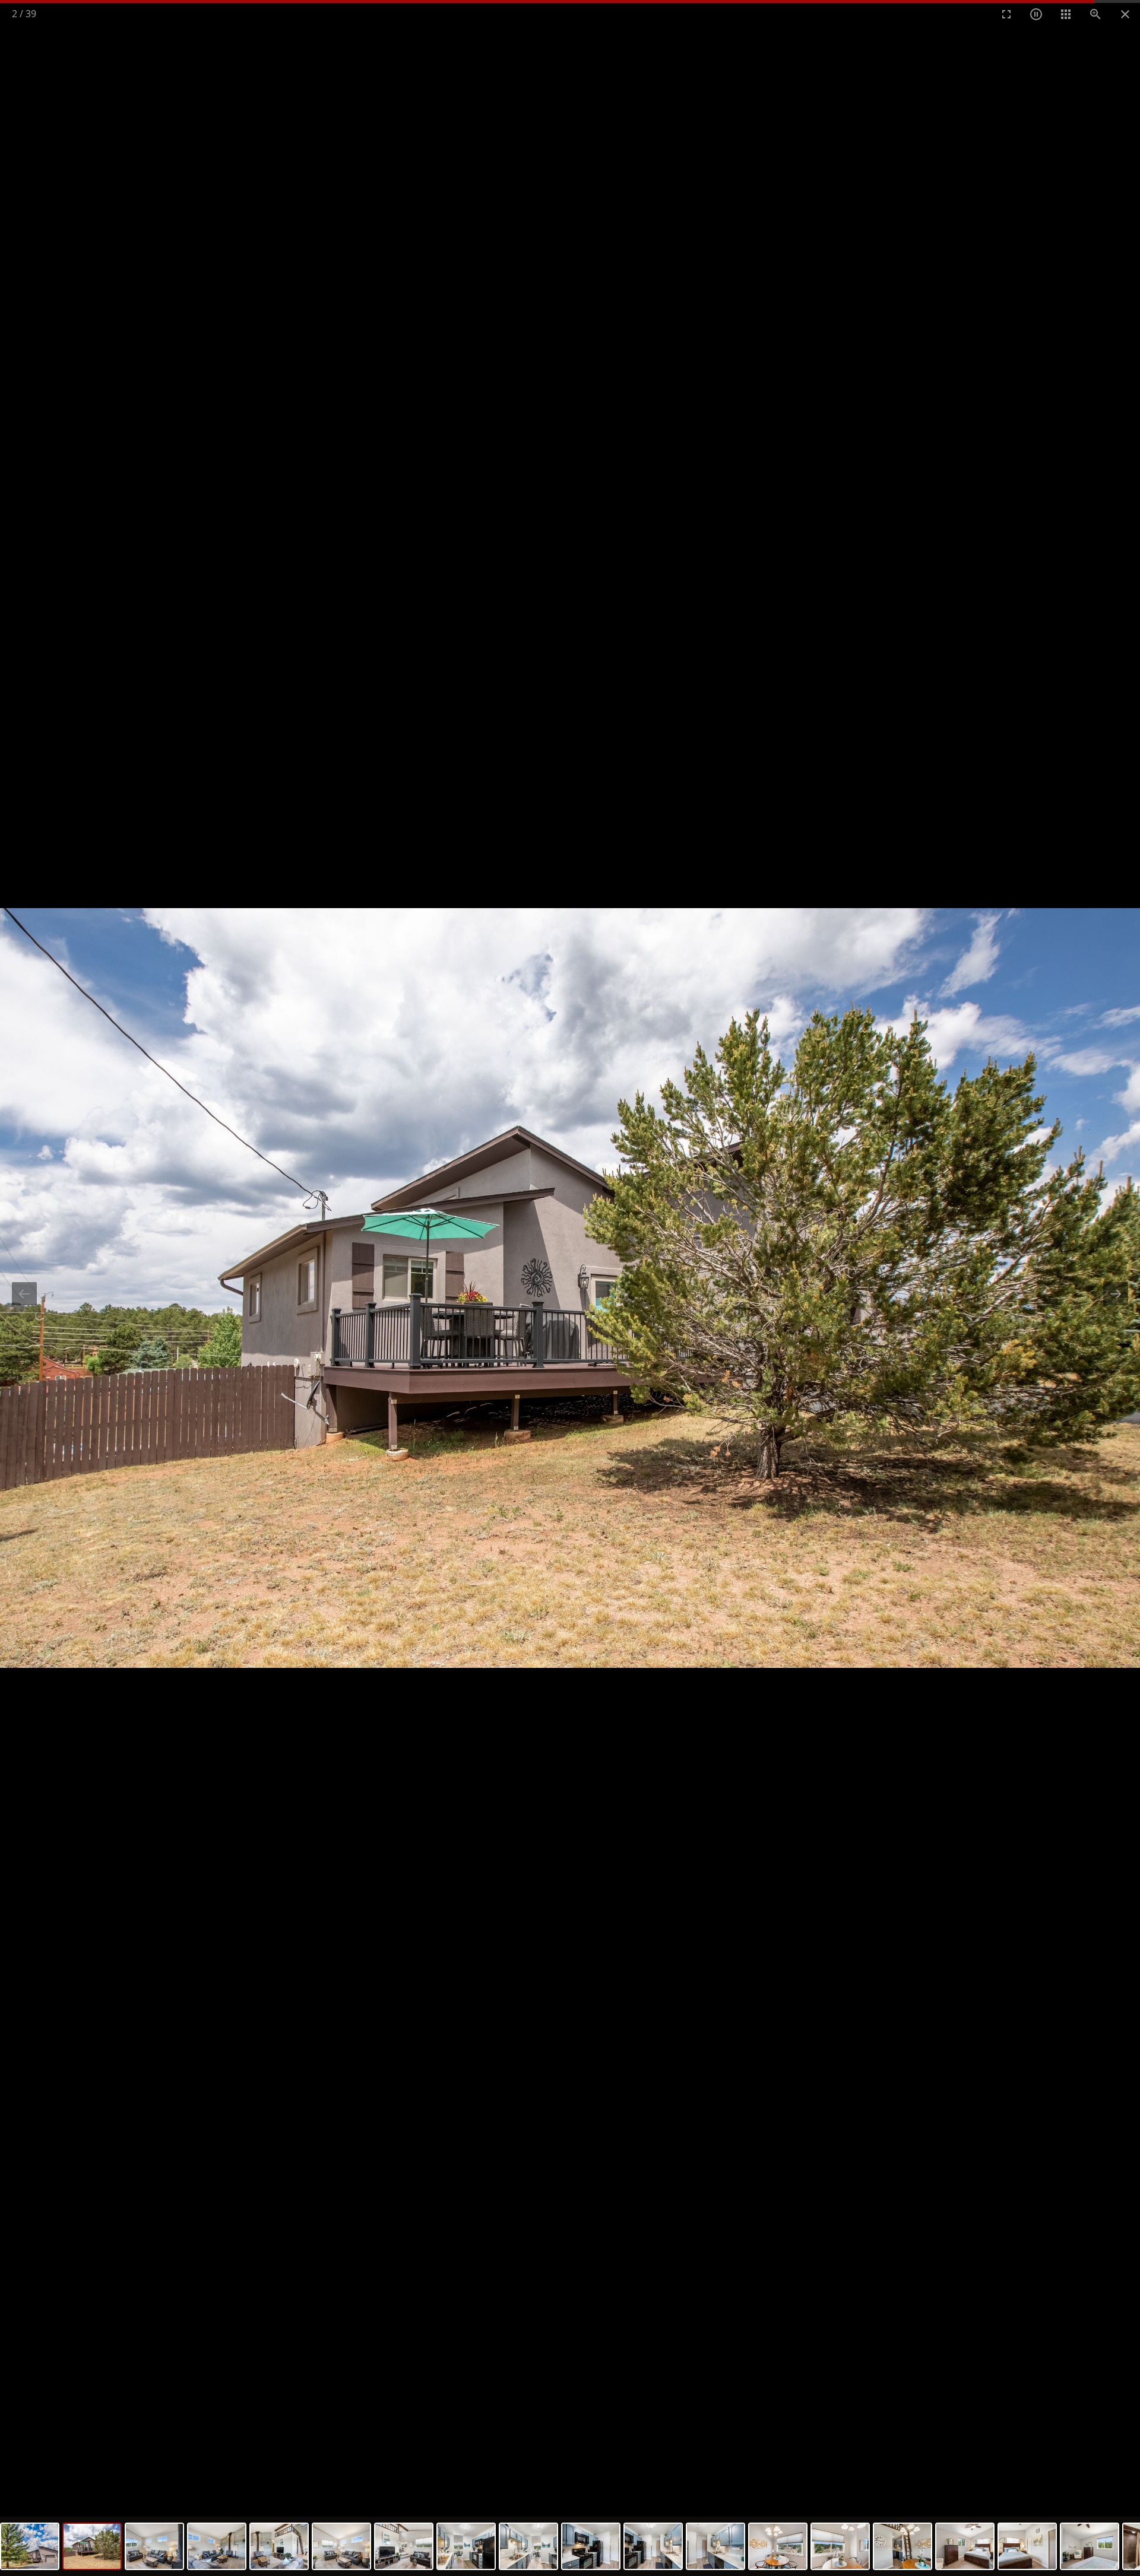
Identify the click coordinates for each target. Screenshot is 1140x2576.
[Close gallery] (1125, 14)
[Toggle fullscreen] (1006, 14)
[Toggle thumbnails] (1066, 14)
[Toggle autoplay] (1036, 14)
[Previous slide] (24, 1294)
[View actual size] (1095, 14)
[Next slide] (1116, 1294)
